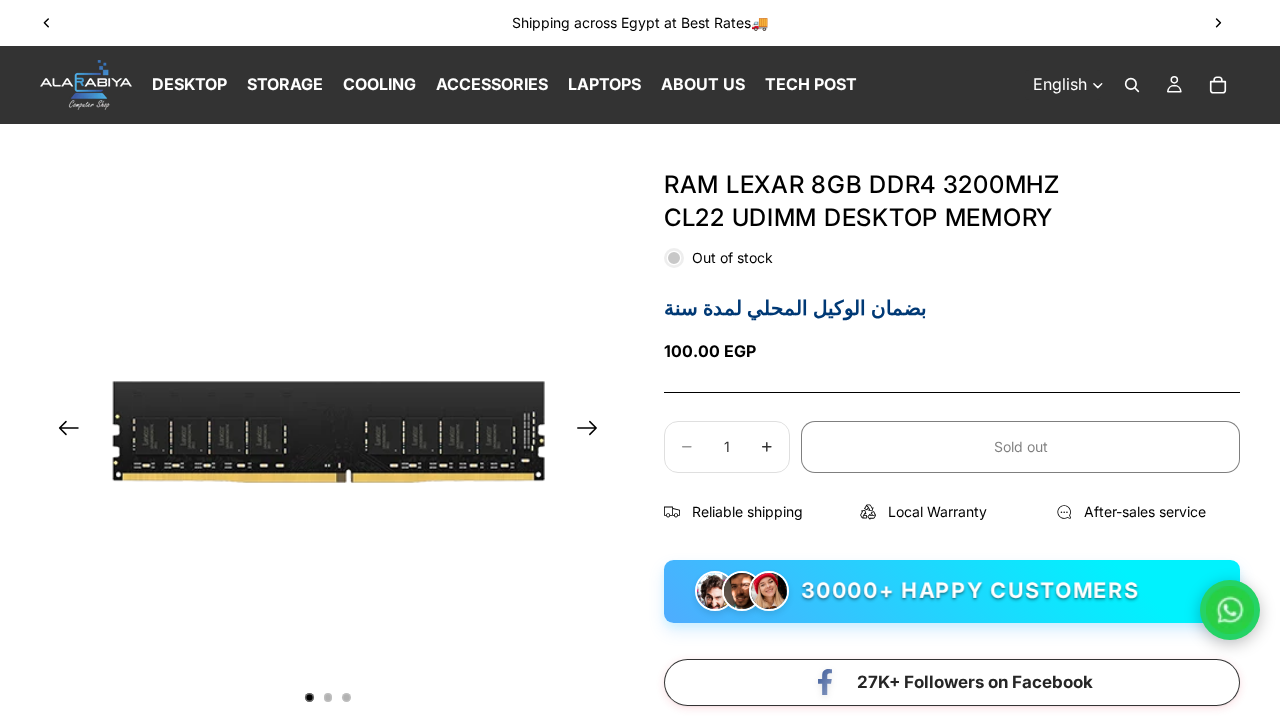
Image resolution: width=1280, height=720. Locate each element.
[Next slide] (1218, 23)
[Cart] (1218, 85)
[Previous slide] (47, 23)
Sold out (1021, 446)
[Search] (1132, 85)
